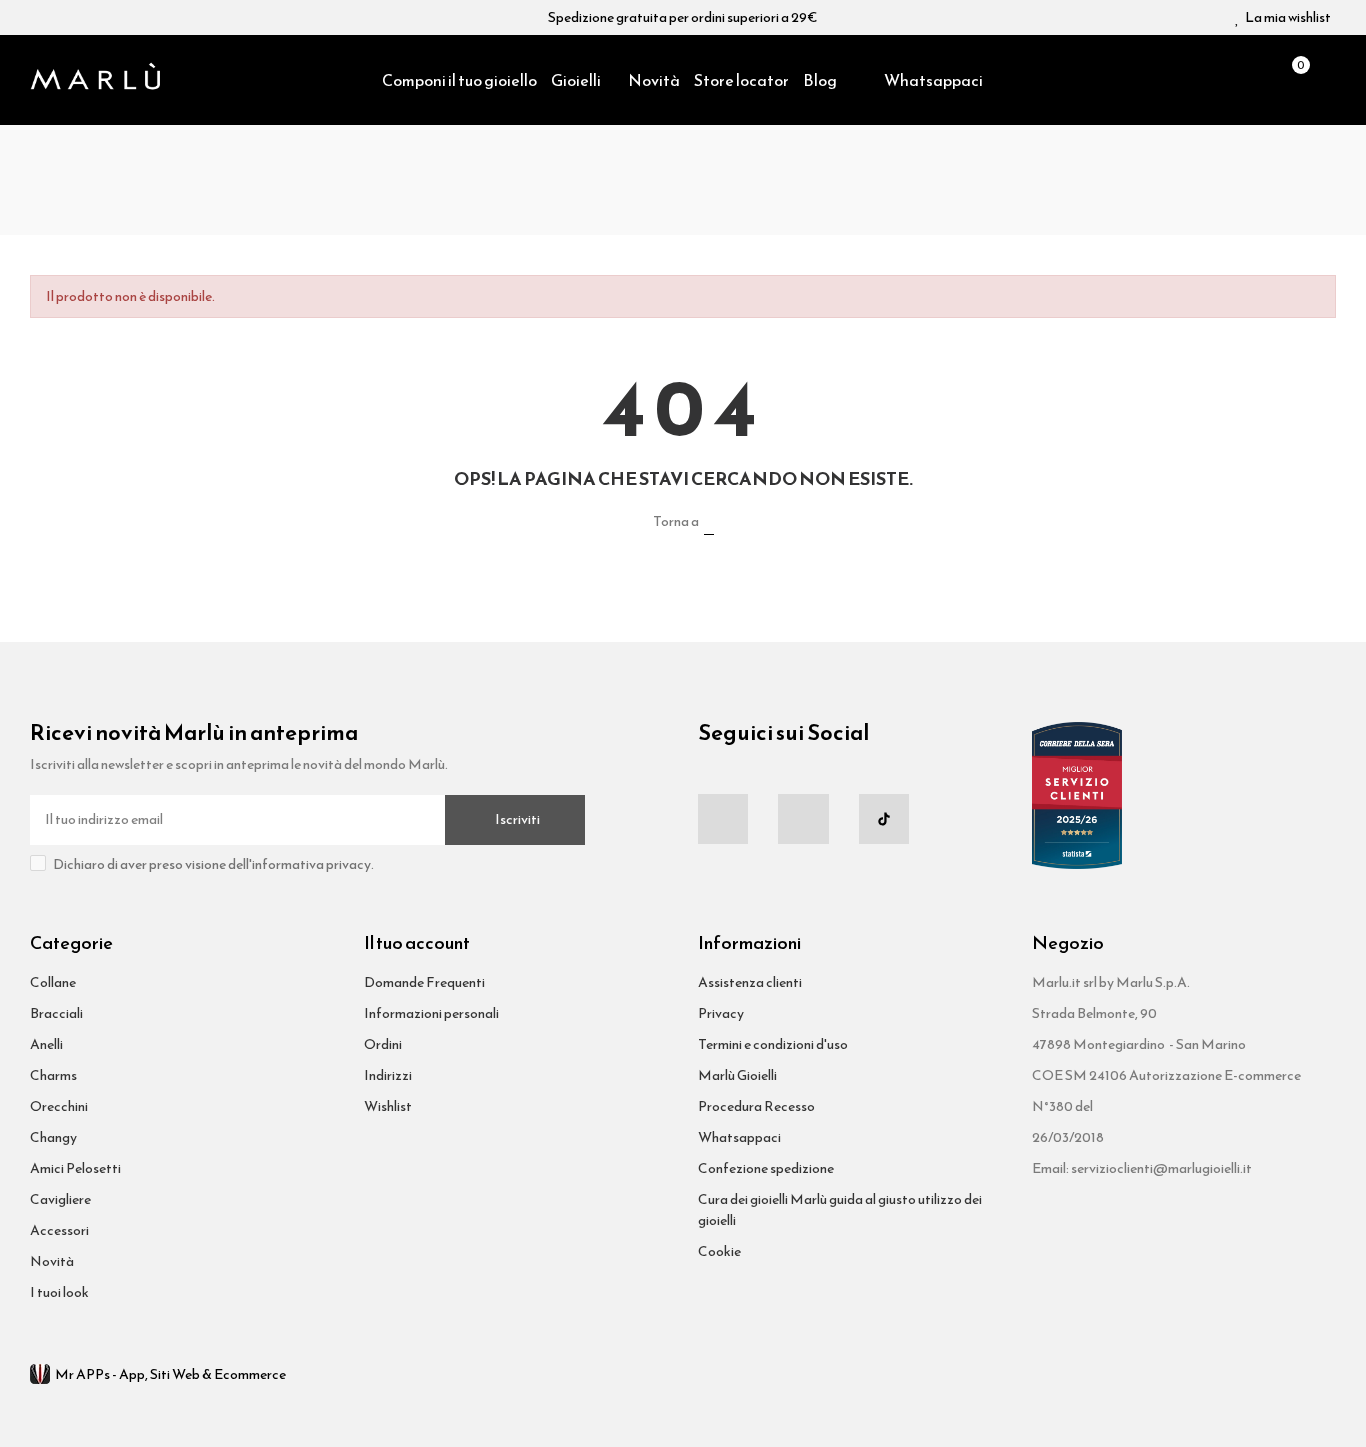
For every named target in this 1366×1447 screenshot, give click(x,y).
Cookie (719, 1251)
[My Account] (1326, 80)
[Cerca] (1256, 80)
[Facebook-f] (723, 819)
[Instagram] (803, 819)
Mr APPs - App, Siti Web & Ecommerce (170, 1374)
